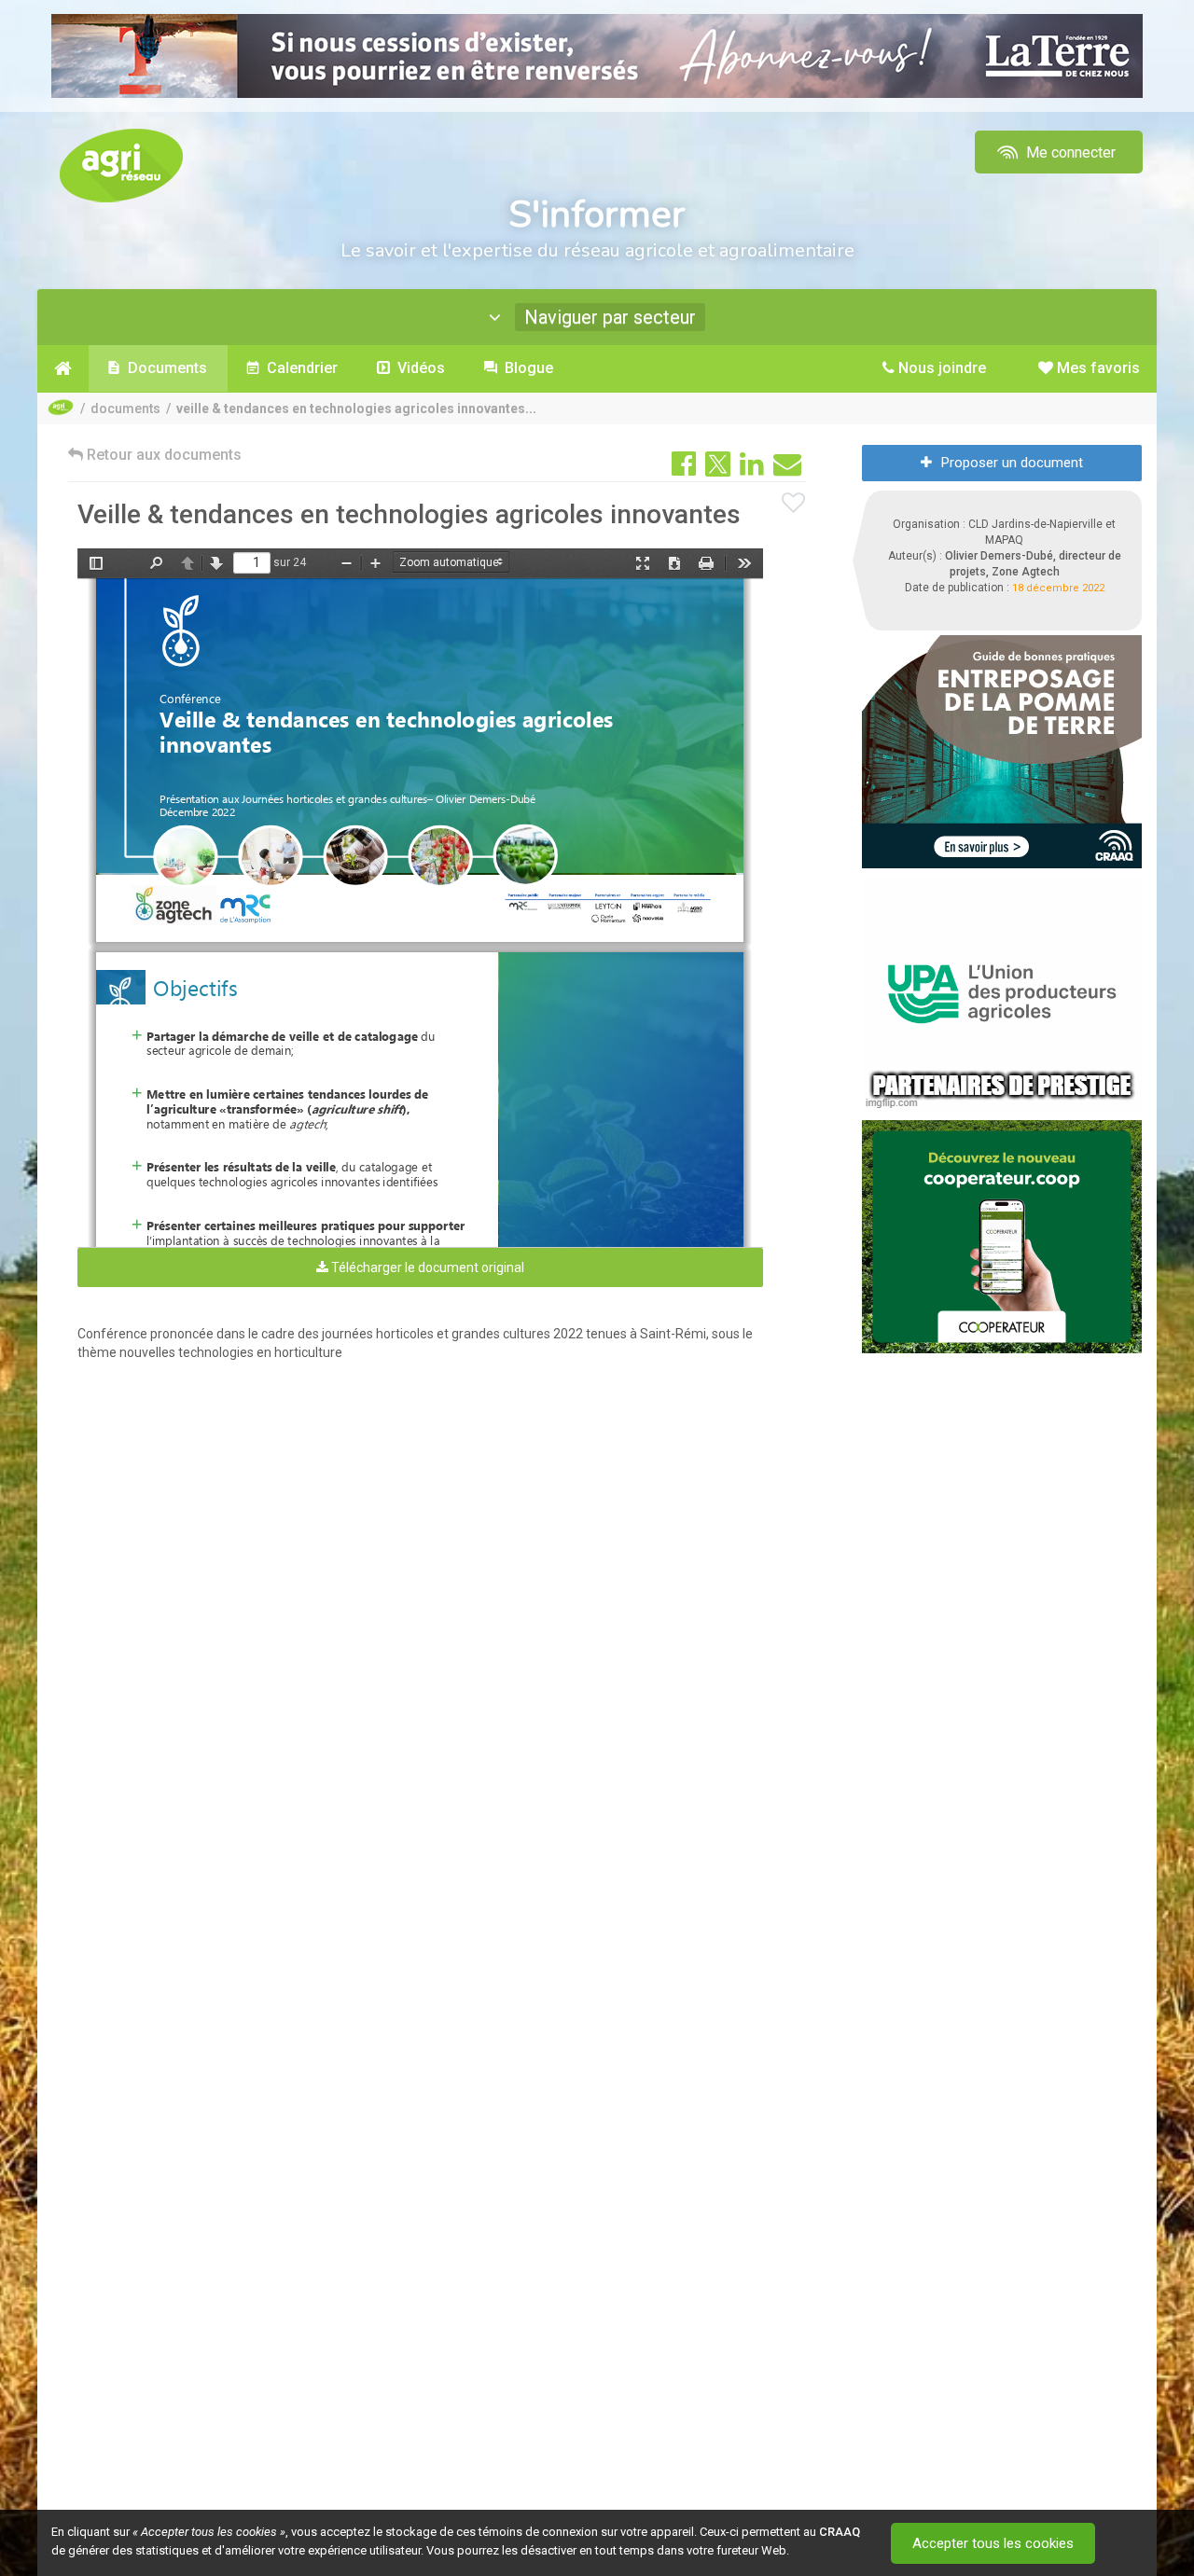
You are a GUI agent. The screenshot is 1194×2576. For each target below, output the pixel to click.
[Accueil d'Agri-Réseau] (121, 165)
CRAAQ (840, 2532)
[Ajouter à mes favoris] (794, 504)
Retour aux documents (162, 455)
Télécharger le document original (426, 1267)
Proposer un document (1012, 463)
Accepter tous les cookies (993, 2543)
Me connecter (1069, 152)
